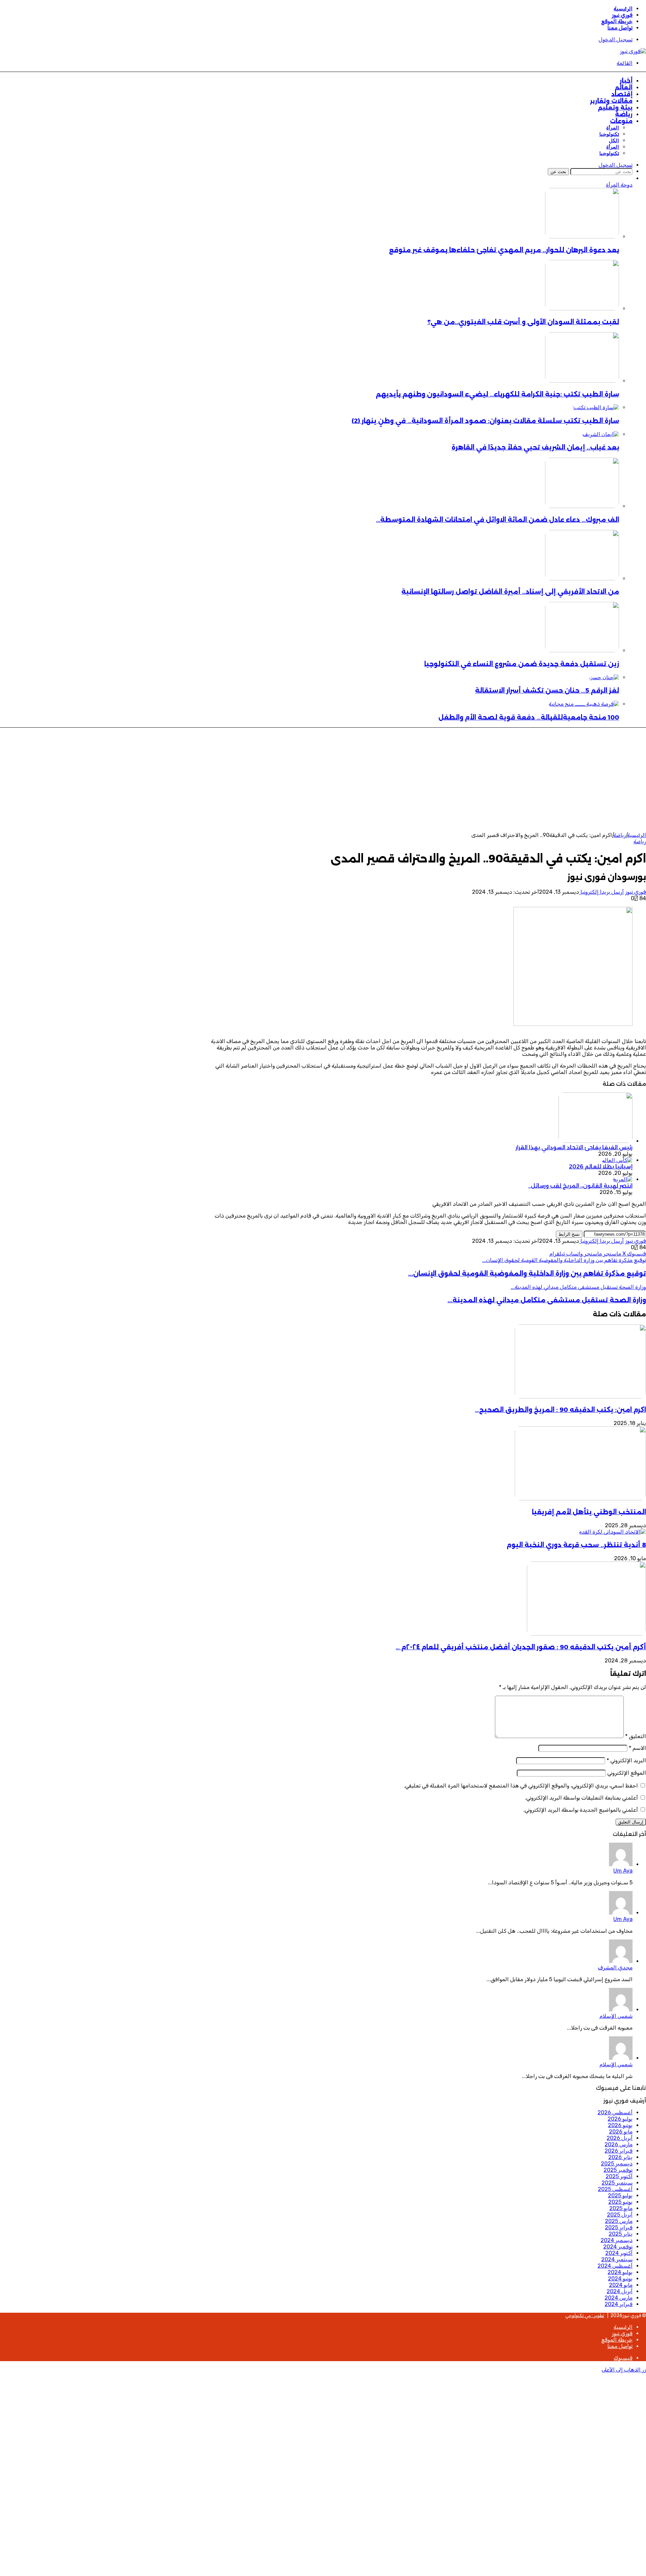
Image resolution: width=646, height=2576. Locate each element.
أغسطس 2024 (615, 2266)
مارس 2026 (619, 2144)
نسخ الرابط (569, 1234)
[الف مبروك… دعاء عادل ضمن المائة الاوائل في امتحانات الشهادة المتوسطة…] (582, 506)
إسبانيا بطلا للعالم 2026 (601, 1167)
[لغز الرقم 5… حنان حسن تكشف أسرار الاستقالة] (604, 677)
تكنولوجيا (609, 134)
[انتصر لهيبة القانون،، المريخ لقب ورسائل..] (623, 1179)
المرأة (613, 128)
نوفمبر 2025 (618, 2170)
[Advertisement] (323, 781)
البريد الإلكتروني (626, 1760)
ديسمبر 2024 (617, 2240)
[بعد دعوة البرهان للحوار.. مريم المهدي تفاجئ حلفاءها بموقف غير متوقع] (582, 237)
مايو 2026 (621, 2132)
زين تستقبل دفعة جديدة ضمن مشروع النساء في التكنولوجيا (522, 664)
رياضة (624, 114)
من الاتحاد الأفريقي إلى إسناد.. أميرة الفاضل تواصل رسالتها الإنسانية (510, 592)
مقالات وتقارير (611, 101)
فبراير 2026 (619, 2151)
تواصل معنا (620, 28)
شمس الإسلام (616, 2016)
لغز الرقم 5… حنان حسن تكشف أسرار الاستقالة (547, 690)
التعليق (636, 1736)
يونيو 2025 (620, 2202)
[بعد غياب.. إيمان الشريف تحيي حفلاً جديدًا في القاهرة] (601, 434)
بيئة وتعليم (615, 108)
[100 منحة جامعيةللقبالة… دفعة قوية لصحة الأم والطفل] (584, 704)
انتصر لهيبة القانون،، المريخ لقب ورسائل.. (580, 1186)
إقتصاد (622, 94)
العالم (624, 87)
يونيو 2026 (620, 2125)
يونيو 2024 (620, 2279)
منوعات (621, 121)
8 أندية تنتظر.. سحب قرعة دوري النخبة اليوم (576, 1545)
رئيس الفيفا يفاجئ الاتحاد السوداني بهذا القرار (574, 1147)
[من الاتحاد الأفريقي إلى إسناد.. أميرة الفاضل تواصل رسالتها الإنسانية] (582, 579)
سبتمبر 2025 (617, 2183)
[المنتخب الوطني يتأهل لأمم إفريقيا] (580, 1498)
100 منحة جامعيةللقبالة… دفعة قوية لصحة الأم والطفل (529, 717)
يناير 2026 (620, 2157)
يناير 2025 (621, 2234)
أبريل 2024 (620, 2291)
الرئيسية (623, 9)
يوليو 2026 (620, 2119)
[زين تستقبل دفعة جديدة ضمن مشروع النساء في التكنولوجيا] (582, 650)
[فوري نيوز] (633, 51)
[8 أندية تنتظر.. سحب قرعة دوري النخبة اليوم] (612, 1532)
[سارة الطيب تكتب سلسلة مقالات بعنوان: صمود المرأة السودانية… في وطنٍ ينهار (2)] (596, 407)
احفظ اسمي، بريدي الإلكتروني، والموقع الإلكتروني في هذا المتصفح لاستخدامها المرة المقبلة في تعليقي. (521, 1786)
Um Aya (623, 1871)
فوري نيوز (622, 15)
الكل (614, 141)
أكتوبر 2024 (619, 2253)
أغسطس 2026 (615, 2112)
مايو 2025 (621, 2208)
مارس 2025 (619, 2221)
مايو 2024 (621, 2285)
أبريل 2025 (620, 2215)
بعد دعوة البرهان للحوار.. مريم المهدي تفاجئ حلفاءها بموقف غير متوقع (504, 250)
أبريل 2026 (620, 2138)
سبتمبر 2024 (617, 2259)
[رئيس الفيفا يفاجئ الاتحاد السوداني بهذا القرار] (596, 1141)
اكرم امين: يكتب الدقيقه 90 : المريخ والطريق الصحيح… (561, 1410)
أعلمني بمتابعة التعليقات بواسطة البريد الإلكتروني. (581, 1798)
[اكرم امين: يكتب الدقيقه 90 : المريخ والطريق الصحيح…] (580, 1397)
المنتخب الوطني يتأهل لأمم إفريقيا (589, 1512)
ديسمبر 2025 (617, 2164)
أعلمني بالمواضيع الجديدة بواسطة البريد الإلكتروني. (581, 1810)
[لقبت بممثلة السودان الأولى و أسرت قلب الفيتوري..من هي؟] (582, 309)
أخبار (626, 81)
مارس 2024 (619, 2298)
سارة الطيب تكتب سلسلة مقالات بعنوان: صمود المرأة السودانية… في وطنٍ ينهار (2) (485, 421)
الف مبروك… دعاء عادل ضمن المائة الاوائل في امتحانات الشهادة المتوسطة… (498, 520)
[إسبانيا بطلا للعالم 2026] (617, 1160)
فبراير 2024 (619, 2304)
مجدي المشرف (615, 1968)
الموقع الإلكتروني (627, 1773)
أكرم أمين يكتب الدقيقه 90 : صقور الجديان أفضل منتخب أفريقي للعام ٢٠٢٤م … (521, 1647)
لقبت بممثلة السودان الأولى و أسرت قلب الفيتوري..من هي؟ (523, 322)
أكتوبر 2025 (619, 2176)
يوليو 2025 (620, 2196)
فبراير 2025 (619, 2227)
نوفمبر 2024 (618, 2247)
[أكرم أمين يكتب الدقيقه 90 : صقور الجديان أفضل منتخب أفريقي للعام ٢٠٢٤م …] (586, 1634)
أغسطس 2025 (615, 2189)
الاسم (637, 1748)
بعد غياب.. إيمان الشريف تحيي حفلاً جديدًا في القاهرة (535, 447)
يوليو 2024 (620, 2272)
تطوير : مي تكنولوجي (585, 2316)
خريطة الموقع (617, 21)
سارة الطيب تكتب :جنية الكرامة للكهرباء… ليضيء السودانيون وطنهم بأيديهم (497, 394)
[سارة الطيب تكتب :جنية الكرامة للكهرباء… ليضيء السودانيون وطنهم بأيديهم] (582, 381)
